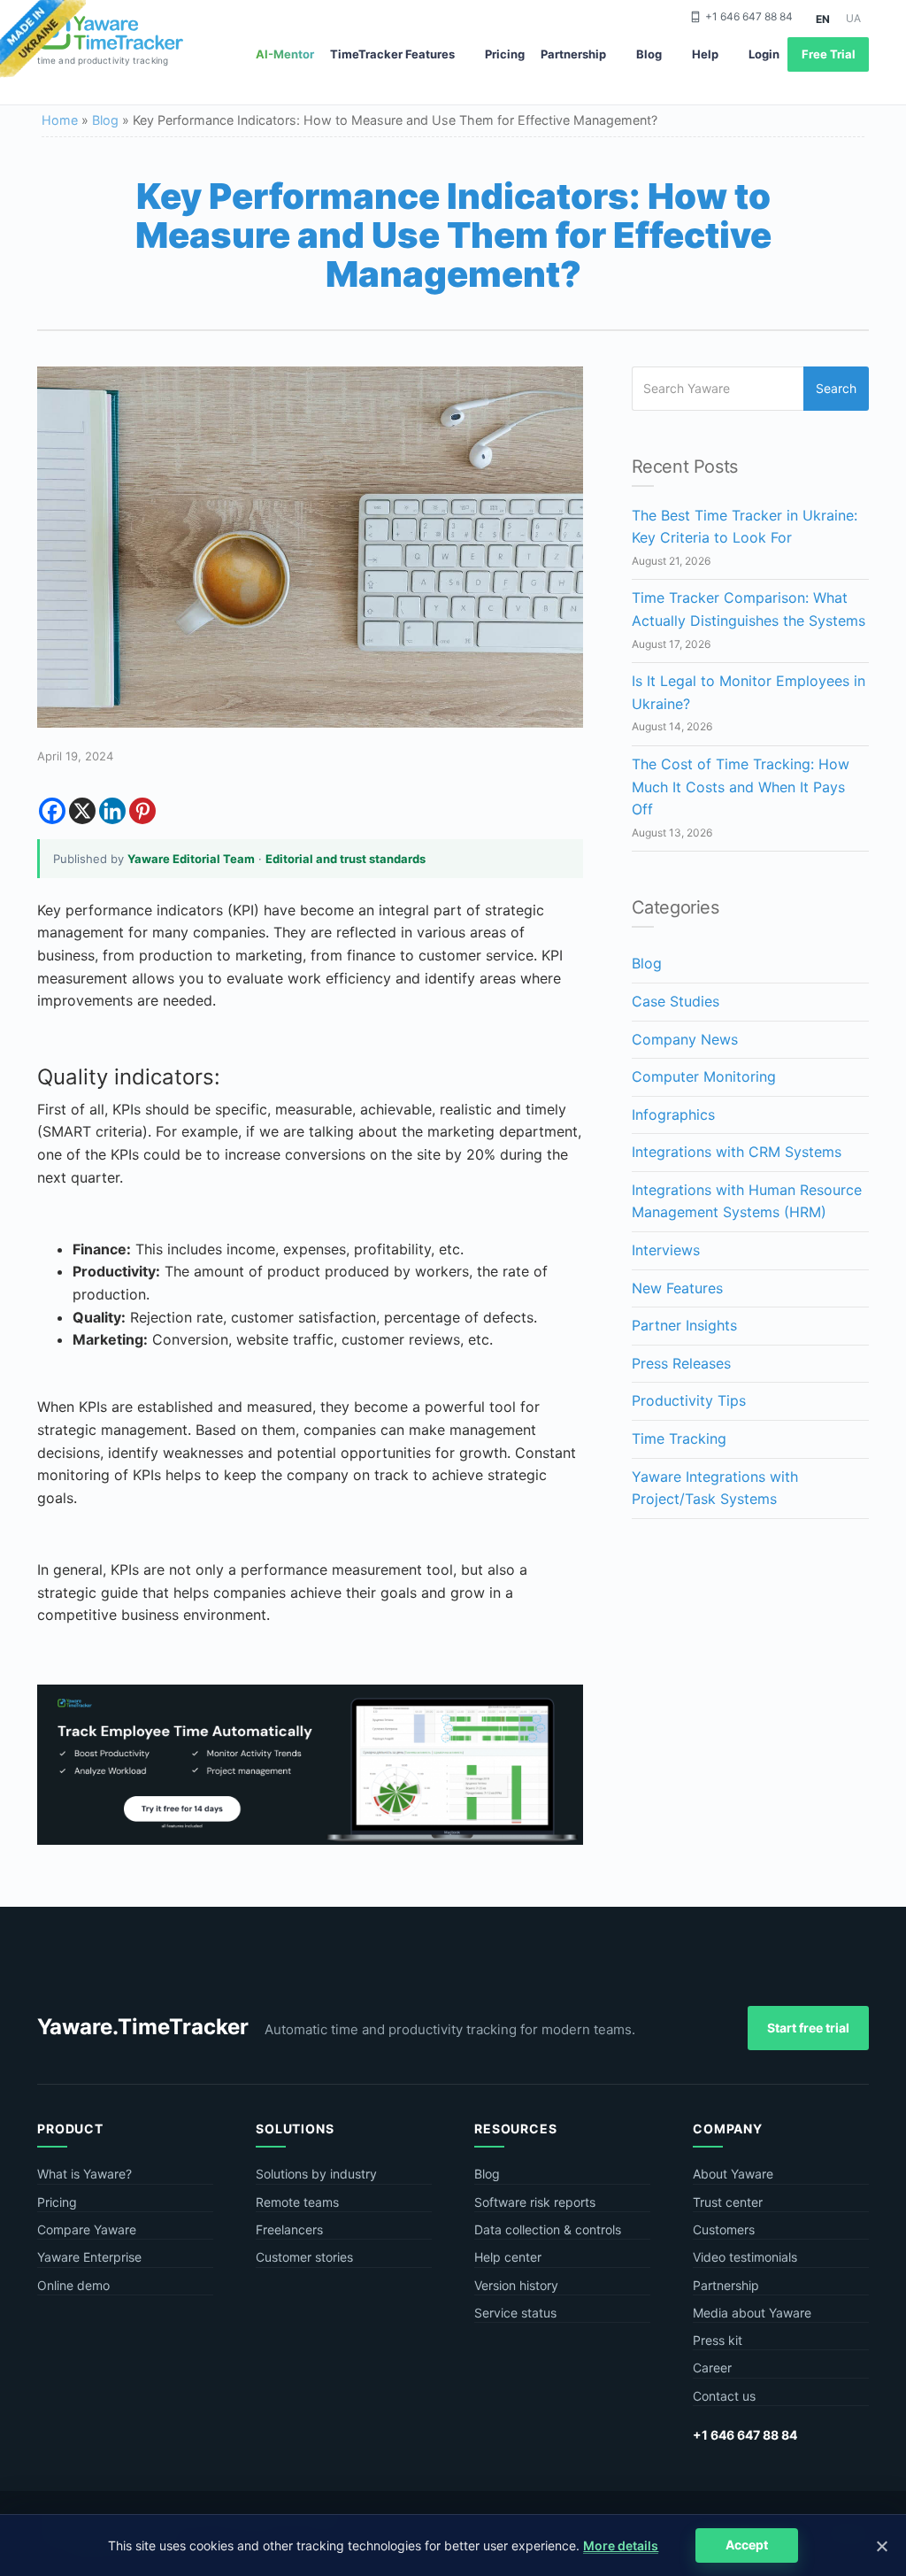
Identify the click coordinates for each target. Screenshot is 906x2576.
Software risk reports (535, 2202)
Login (764, 54)
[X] (82, 811)
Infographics (673, 1114)
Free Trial (829, 54)
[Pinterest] (142, 811)
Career (712, 2368)
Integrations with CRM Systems (737, 1152)
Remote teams (297, 2202)
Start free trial (808, 2028)
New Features (677, 1288)
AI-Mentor (285, 54)
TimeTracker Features (392, 54)
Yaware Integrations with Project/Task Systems (715, 1488)
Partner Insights (684, 1325)
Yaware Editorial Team (191, 859)
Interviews (666, 1250)
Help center (508, 2257)
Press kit (718, 2340)
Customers (724, 2229)
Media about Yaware (752, 2313)
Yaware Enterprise (89, 2257)
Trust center (728, 2202)
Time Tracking (679, 1438)
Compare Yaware (87, 2229)
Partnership (573, 54)
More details (621, 2545)
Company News (685, 1039)
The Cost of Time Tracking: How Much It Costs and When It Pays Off (741, 787)
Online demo (73, 2285)
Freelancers (289, 2229)
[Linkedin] (112, 811)
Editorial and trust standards (346, 859)
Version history (516, 2285)
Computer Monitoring (704, 1076)
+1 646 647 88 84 (749, 16)
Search (836, 388)
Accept (747, 2545)
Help (705, 54)
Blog (649, 54)
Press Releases (681, 1363)
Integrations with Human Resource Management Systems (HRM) (747, 1201)
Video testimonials (745, 2257)
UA (853, 18)
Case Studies (676, 1001)
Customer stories (304, 2257)
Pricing (505, 54)
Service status (515, 2313)
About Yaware (733, 2174)
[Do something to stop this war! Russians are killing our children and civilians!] (43, 40)
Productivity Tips (689, 1400)
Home (60, 120)
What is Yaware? (84, 2174)
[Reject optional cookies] (881, 2546)
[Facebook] (52, 811)
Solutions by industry (316, 2174)
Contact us (724, 2396)
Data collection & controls (548, 2229)
